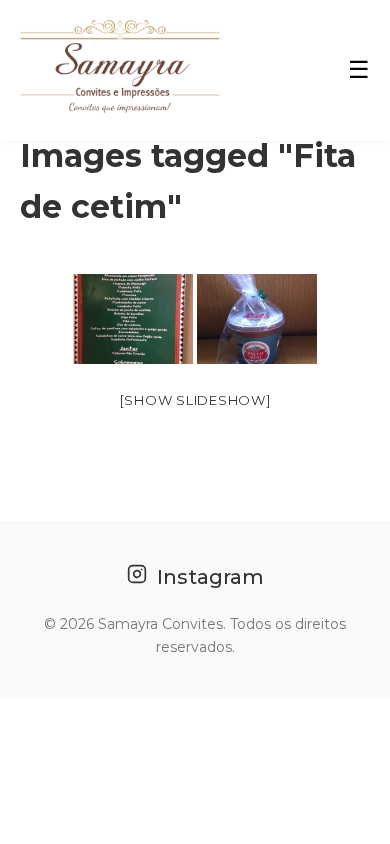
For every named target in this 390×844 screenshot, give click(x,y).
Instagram (208, 577)
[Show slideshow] (195, 400)
